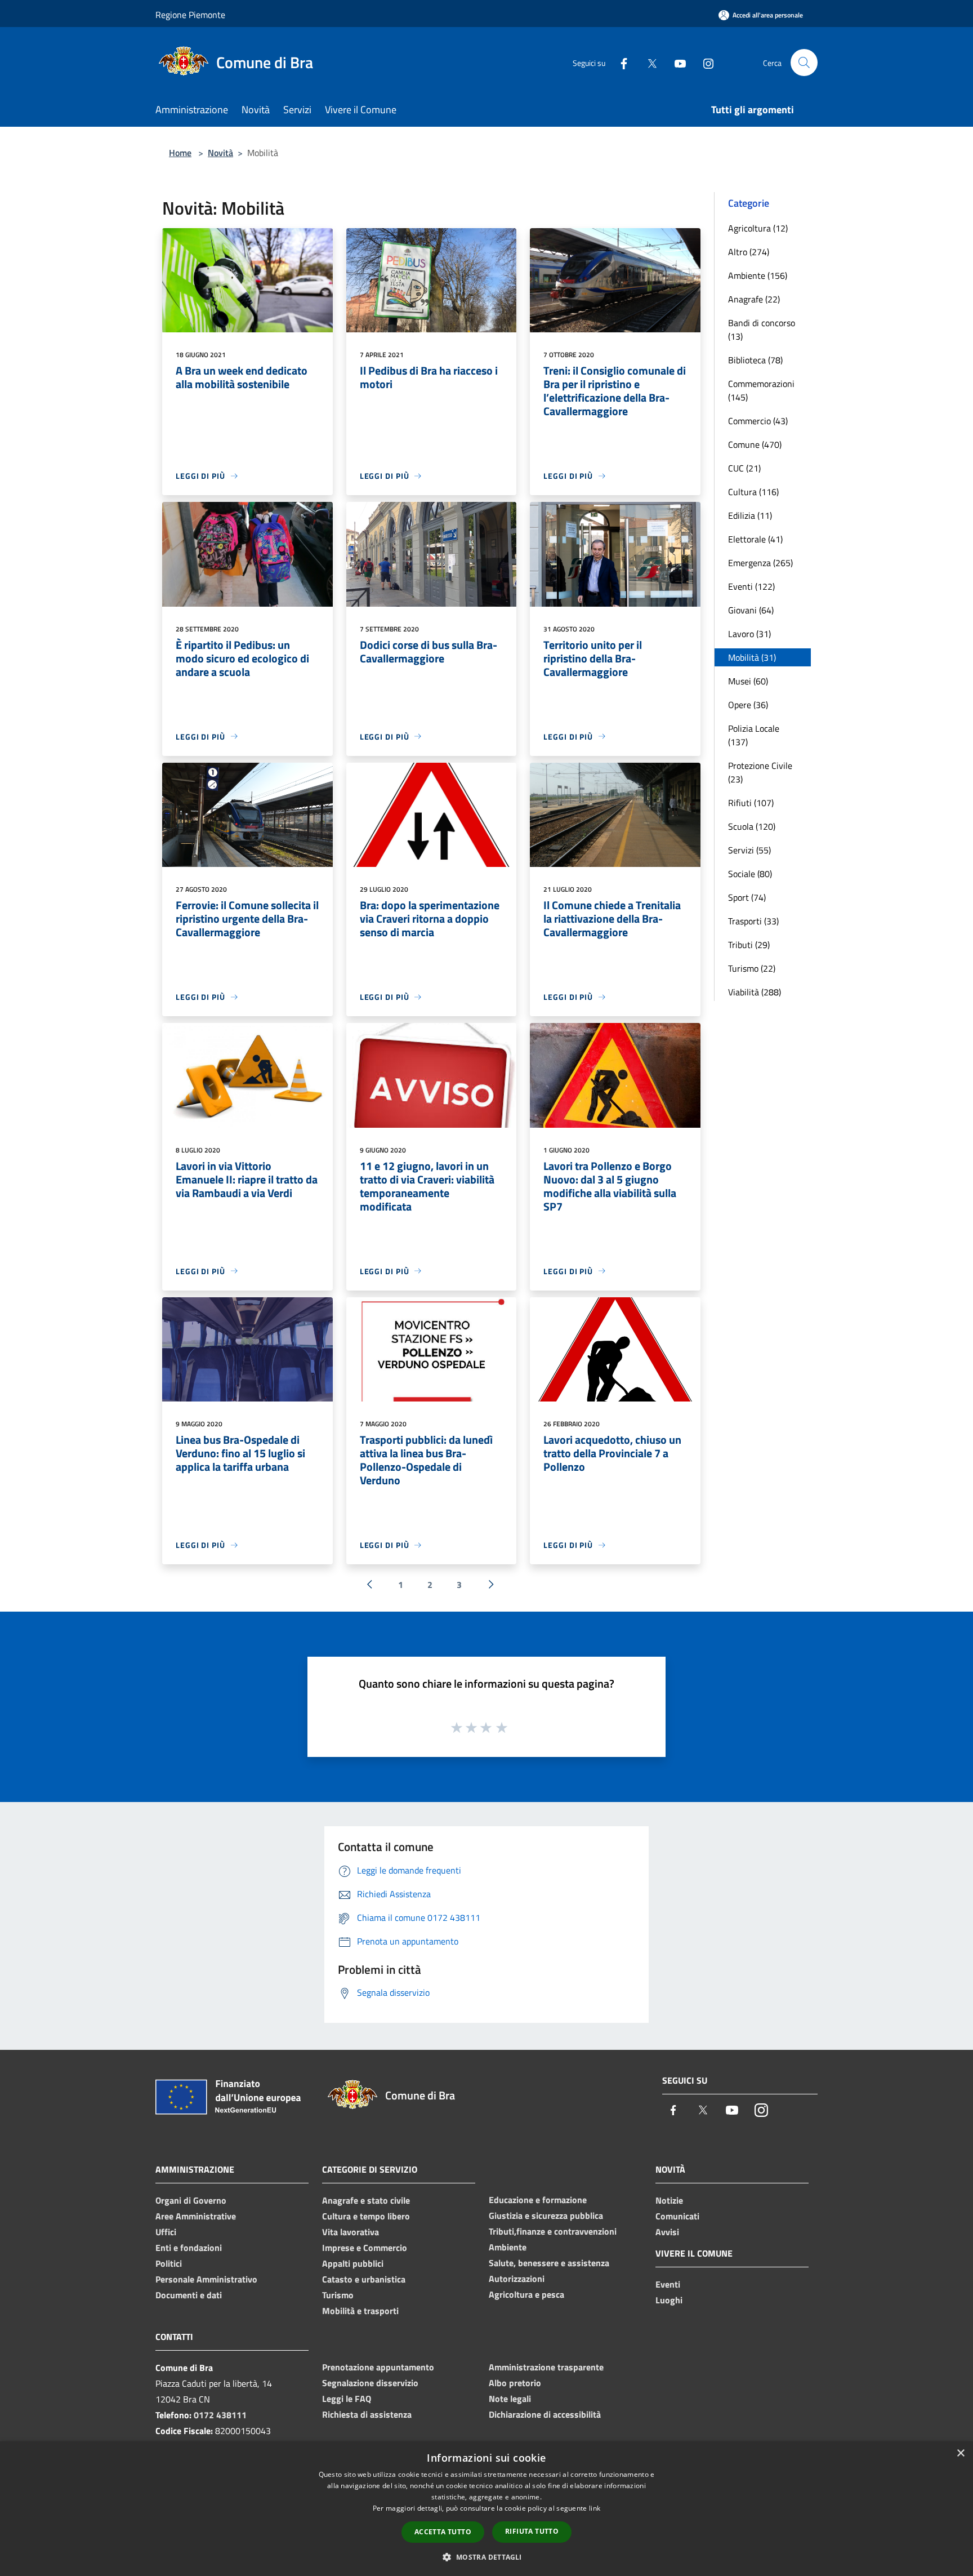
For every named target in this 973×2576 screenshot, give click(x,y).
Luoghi (669, 2300)
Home (180, 153)
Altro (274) (749, 252)
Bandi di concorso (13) (762, 330)
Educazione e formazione (538, 2200)
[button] (486, 2557)
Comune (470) (755, 444)
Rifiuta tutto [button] (532, 2531)
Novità (220, 153)
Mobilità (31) (752, 657)
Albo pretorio (515, 2383)
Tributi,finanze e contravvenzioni (553, 2231)
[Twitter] (648, 62)
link (595, 2508)
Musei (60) (748, 681)
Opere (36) (748, 705)
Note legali (510, 2399)
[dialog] (486, 2509)
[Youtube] (676, 62)
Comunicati (677, 2216)
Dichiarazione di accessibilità (545, 2414)
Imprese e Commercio (365, 2248)
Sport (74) (747, 897)
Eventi (668, 2284)
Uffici (166, 2232)
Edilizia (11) (750, 515)
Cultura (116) (753, 492)
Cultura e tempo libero (366, 2216)
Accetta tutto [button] (443, 2532)
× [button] (960, 2453)
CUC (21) (744, 468)
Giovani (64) (751, 610)
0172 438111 (220, 2415)
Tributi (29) (749, 945)
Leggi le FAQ (347, 2399)
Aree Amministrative (196, 2216)
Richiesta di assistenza (367, 2414)
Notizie (669, 2200)
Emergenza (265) (760, 563)
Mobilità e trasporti (360, 2311)
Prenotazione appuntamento (378, 2367)
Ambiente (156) (758, 275)
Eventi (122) (751, 586)
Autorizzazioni (517, 2279)
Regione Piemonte (190, 15)
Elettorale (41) (755, 539)
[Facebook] (619, 62)
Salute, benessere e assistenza (549, 2263)
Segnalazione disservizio (370, 2383)
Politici (169, 2263)
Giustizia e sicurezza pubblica (546, 2215)
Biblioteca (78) (755, 360)
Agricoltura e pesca (526, 2294)
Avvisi (667, 2232)
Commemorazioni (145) (761, 390)
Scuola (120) (752, 826)
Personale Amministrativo (206, 2279)
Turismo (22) (752, 968)
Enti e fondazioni (189, 2248)
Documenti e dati (189, 2295)
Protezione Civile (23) (760, 772)
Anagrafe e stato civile (366, 2200)
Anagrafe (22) (754, 299)
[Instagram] (704, 62)
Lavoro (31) (749, 634)
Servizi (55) (749, 850)
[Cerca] (804, 63)
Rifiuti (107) (751, 803)
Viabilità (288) (755, 992)
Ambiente (508, 2247)
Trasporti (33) (753, 921)
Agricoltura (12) (758, 228)
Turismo (338, 2295)
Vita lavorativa (351, 2232)
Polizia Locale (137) (754, 735)
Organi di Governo (191, 2200)
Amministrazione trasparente (546, 2367)
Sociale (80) (750, 874)
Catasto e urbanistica (364, 2279)
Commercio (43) (758, 421)
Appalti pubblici (353, 2263)
